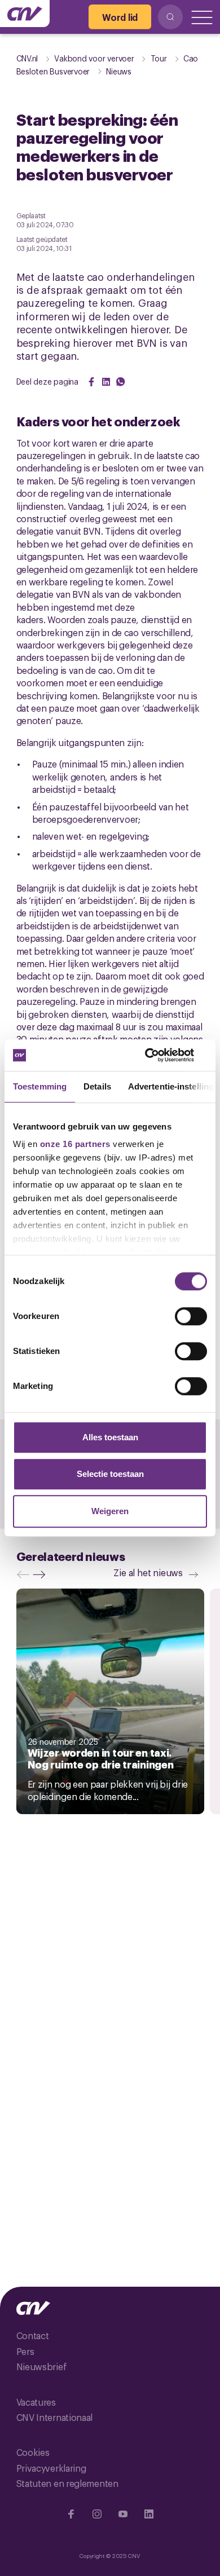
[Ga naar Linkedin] (149, 2514)
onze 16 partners (75, 1144)
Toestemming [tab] (40, 1086)
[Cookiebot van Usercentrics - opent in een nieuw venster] (158, 1055)
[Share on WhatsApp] (121, 382)
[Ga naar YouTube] (123, 2514)
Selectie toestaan (110, 1474)
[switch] (191, 1316)
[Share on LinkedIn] (106, 382)
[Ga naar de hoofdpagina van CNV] (25, 14)
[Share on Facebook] (91, 382)
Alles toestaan (110, 1437)
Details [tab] (97, 1086)
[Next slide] (42, 1574)
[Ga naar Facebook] (71, 2514)
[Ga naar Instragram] (97, 2514)
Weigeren (110, 1511)
